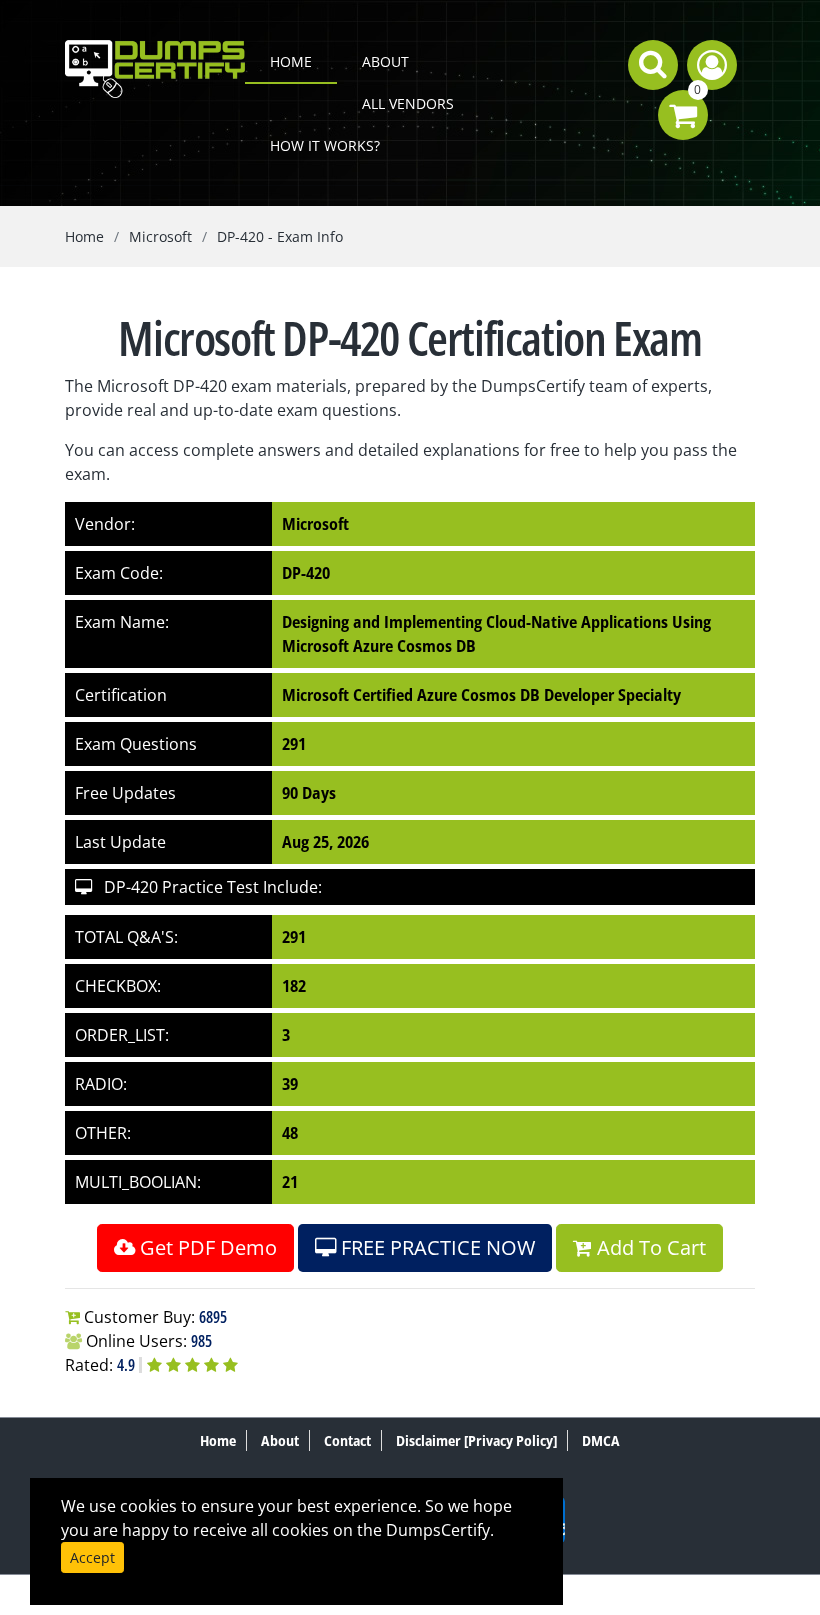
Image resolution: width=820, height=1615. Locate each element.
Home (291, 61)
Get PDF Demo (206, 1247)
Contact (347, 1440)
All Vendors (408, 103)
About (385, 61)
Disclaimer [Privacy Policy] (476, 1440)
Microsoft (160, 236)
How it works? (325, 145)
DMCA (601, 1440)
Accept (92, 1557)
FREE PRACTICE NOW (435, 1247)
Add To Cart (649, 1247)
